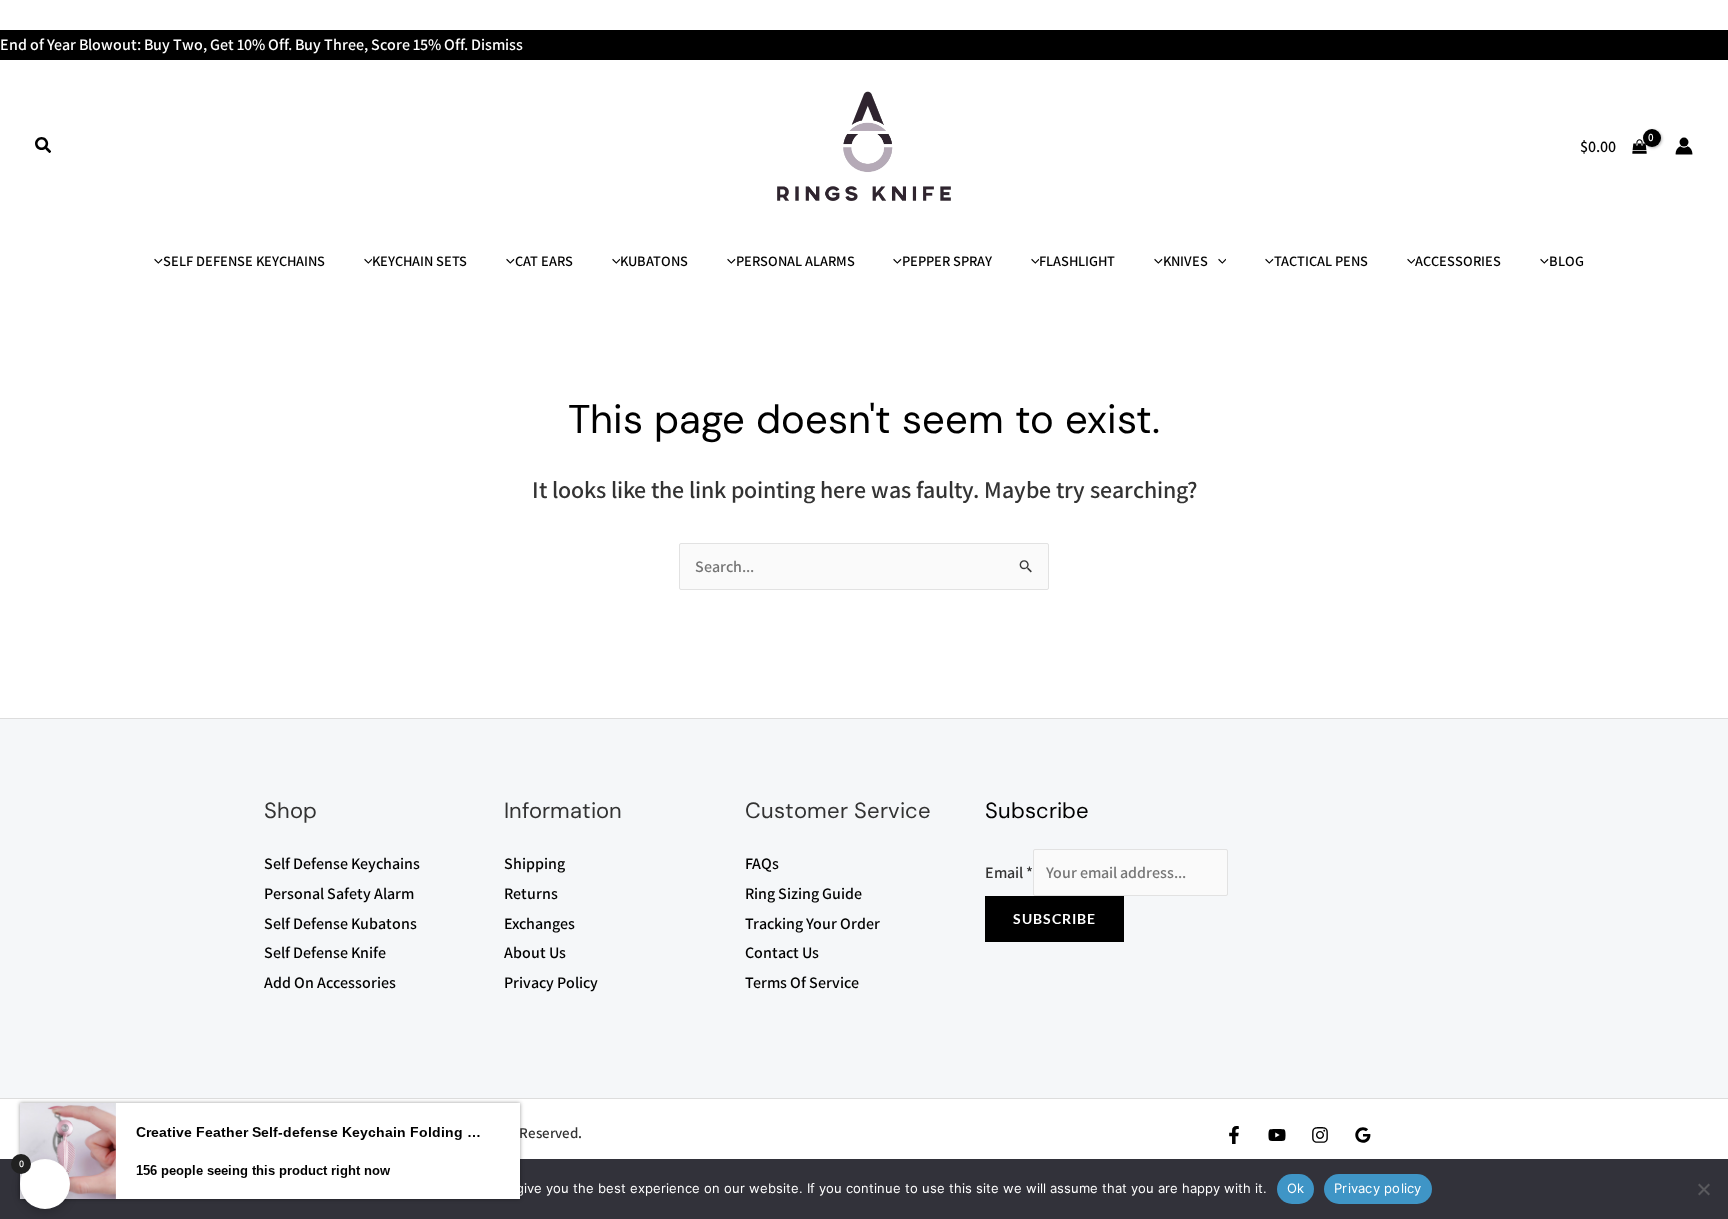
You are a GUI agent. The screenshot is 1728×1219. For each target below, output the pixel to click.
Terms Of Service (802, 982)
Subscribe (1054, 918)
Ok (1296, 1188)
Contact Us (782, 952)
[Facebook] (1234, 1135)
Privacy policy (1378, 1188)
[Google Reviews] (1363, 1135)
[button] (44, 146)
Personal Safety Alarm (339, 893)
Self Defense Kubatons (340, 923)
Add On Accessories (330, 982)
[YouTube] (1277, 1135)
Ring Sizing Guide (803, 893)
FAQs (762, 863)
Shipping (534, 863)
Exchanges (539, 923)
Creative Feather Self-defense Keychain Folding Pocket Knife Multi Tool (310, 1132)
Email (1009, 872)
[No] (1703, 1189)
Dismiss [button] (497, 44)
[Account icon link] (1684, 146)
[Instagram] (1320, 1135)
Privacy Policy (551, 982)
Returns (531, 893)
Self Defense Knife (325, 952)
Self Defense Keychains (342, 863)
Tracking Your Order (812, 923)
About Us (535, 952)
